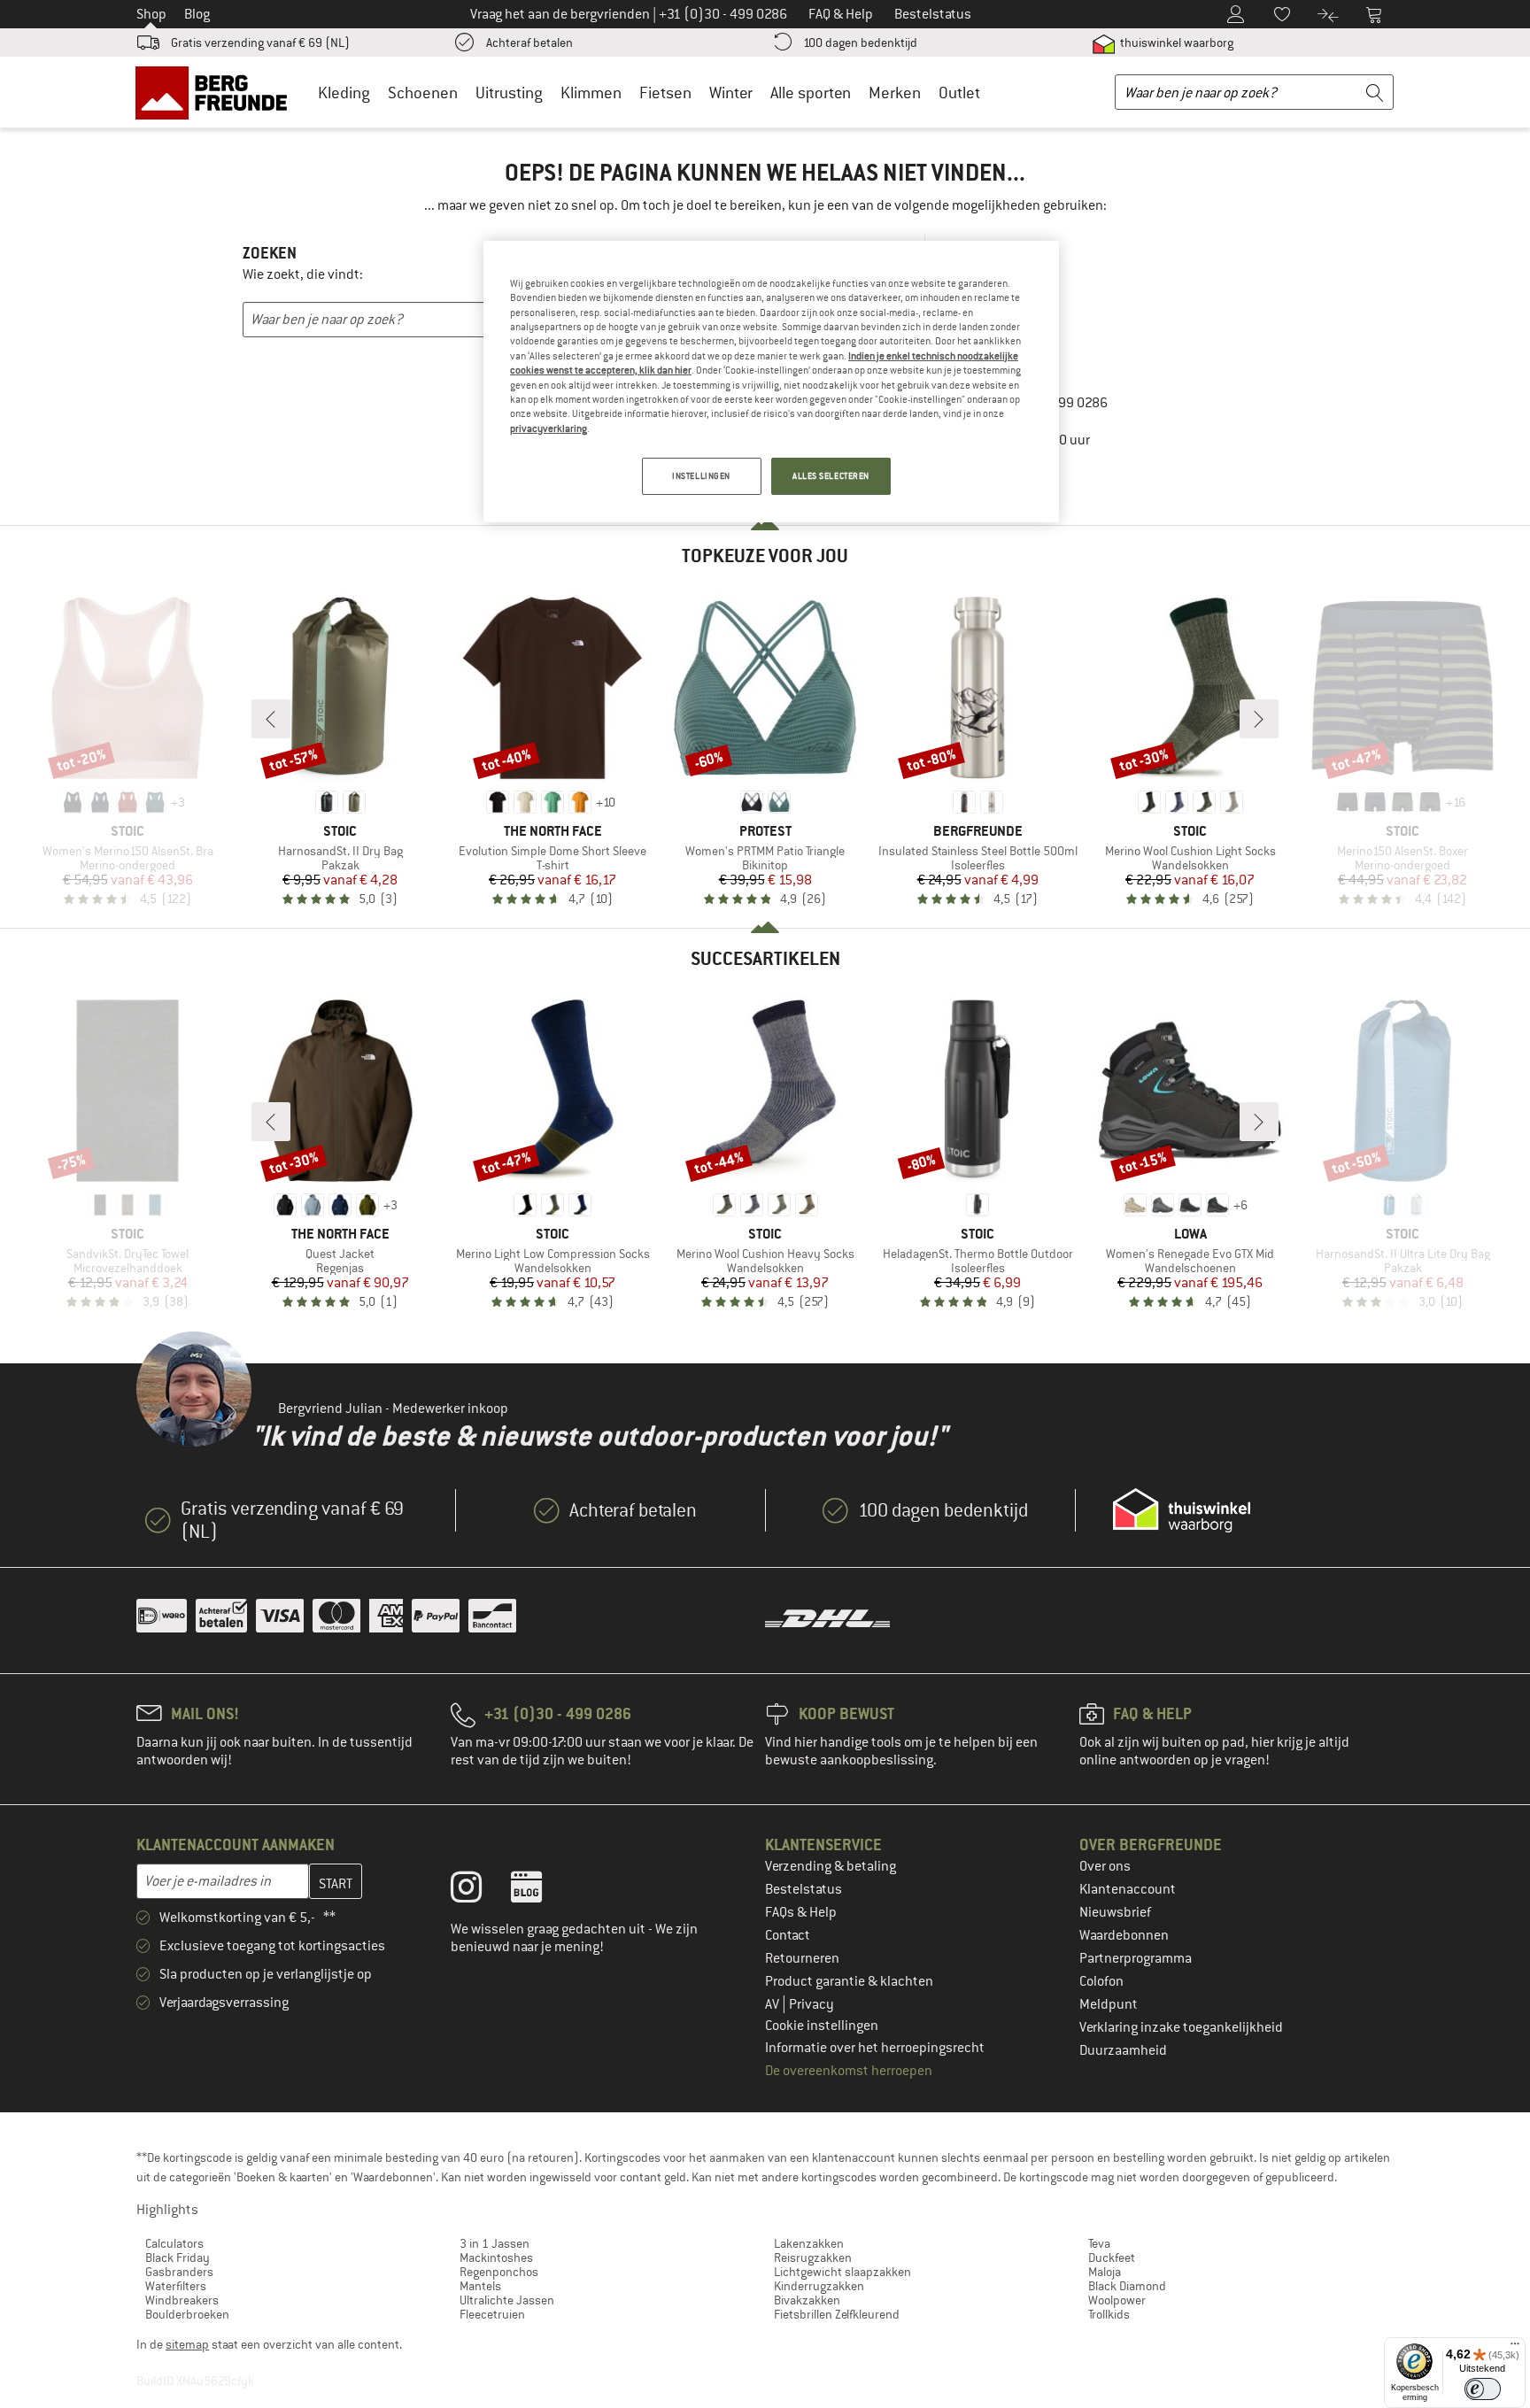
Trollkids (1109, 2314)
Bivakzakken (807, 2300)
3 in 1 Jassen (495, 2243)
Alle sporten (811, 93)
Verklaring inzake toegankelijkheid (1181, 2027)
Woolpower (1117, 2300)
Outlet (959, 93)
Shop (151, 14)
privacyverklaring (549, 428)
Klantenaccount (1128, 1889)
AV (773, 2004)
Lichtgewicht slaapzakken (842, 2272)
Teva (1099, 2243)
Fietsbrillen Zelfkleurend (837, 2314)
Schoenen (423, 93)
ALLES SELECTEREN (831, 476)
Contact (788, 1935)
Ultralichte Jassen (507, 2300)
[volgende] (1259, 719)
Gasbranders (179, 2272)
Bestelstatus (804, 1889)
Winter (731, 93)
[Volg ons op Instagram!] (479, 1891)
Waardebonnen (1124, 1935)
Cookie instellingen (822, 2026)
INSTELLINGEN (701, 476)
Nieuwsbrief (1115, 1912)
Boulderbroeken (187, 2314)
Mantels (480, 2286)
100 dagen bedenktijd (860, 42)
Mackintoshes (496, 2257)
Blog (197, 14)
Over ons (1105, 1866)
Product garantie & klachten (849, 1981)
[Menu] (1515, 2348)
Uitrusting (509, 93)
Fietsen (665, 93)
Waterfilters (176, 2286)
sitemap (187, 2344)
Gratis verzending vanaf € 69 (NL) (260, 42)
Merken (895, 93)
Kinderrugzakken (819, 2286)
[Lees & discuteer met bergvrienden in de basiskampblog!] (540, 1891)
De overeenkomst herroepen (849, 2071)
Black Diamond (1127, 2286)
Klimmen (591, 93)
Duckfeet (1112, 2257)
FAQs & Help (801, 1912)
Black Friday (178, 2257)
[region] (771, 382)
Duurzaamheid (1123, 2050)
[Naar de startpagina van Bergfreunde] (217, 92)
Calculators (174, 2243)
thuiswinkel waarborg (1175, 42)
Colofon (1101, 1981)
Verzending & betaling (831, 1866)
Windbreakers (182, 2300)
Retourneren (802, 1958)
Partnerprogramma (1136, 1958)
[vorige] (271, 719)
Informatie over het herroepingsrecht (875, 2048)
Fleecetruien (492, 2314)
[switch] (1483, 2389)
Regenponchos (499, 2272)
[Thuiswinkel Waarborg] (1182, 1510)
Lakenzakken (809, 2243)
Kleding (344, 93)
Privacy (811, 2004)
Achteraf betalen (529, 42)
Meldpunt (1109, 2004)
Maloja (1105, 2272)
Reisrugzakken (813, 2257)
